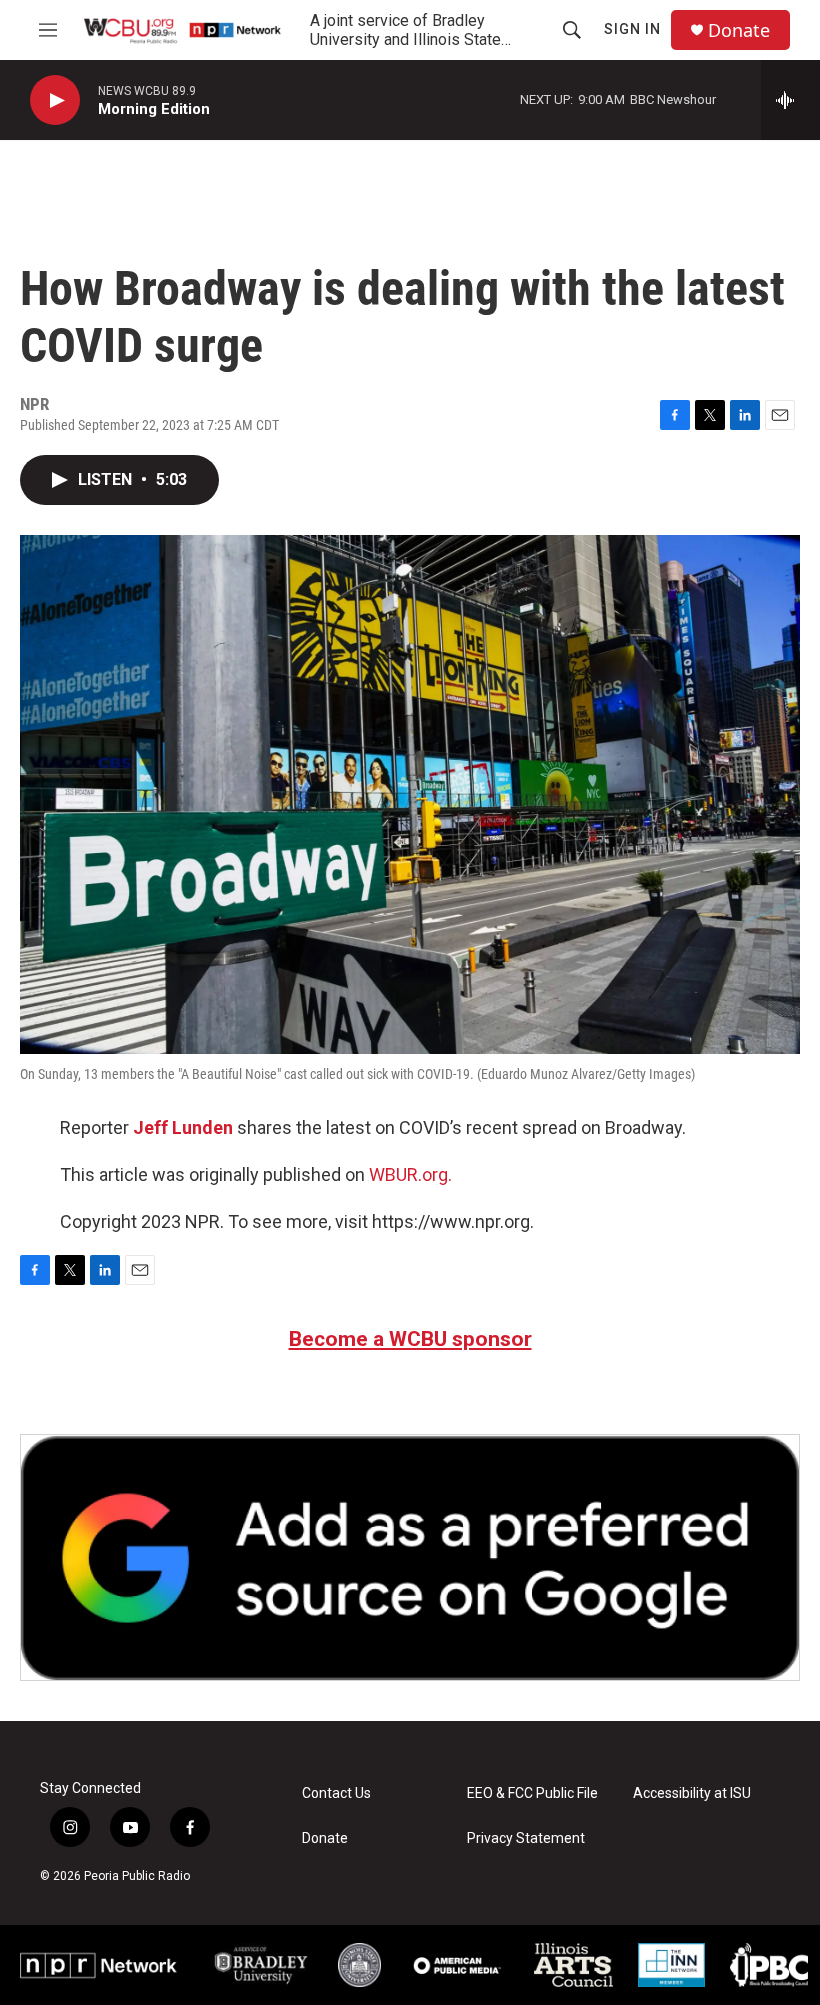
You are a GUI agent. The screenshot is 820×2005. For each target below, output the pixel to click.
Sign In (632, 29)
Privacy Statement (526, 1838)
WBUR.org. (410, 1174)
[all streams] (790, 100)
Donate (739, 30)
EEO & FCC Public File (532, 1793)
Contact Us (336, 1793)
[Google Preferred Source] (410, 1557)
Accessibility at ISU (692, 1793)
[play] (55, 100)
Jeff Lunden (183, 1127)
